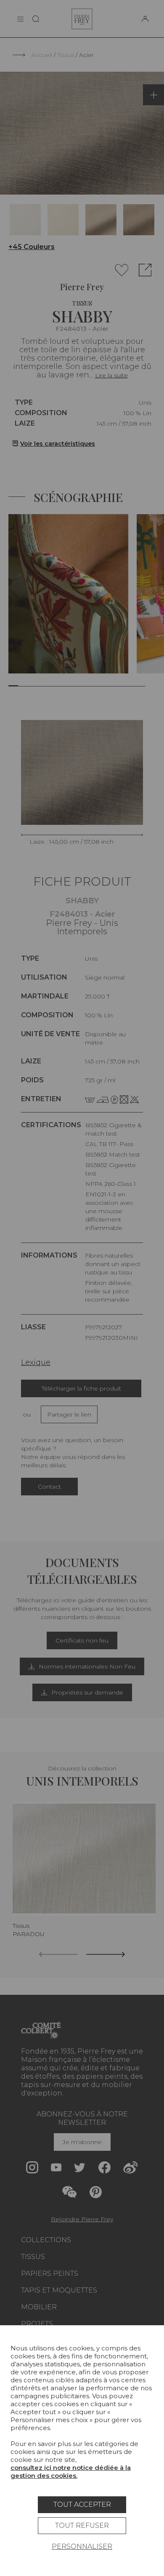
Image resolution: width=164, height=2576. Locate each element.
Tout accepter (82, 2505)
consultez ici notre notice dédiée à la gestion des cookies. (71, 2472)
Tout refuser (82, 2525)
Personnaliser (82, 2546)
